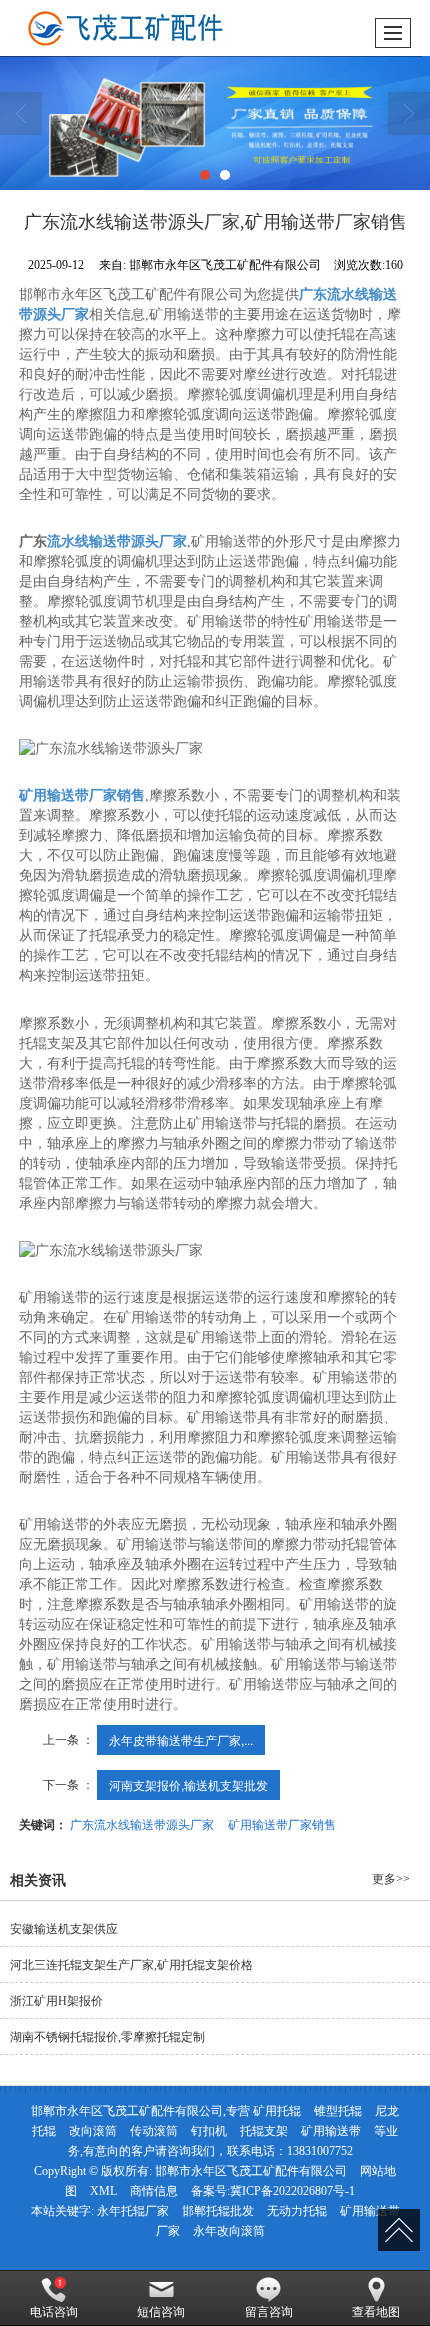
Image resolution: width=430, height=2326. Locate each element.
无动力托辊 (297, 2211)
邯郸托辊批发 (218, 2211)
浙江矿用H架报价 (56, 2001)
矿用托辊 (277, 2111)
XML (103, 2191)
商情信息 (154, 2191)
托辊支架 (264, 2131)
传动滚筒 (154, 2131)
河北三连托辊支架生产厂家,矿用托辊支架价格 (131, 1965)
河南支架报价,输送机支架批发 (188, 1784)
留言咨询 (269, 2312)
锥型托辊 (338, 2111)
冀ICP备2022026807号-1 (292, 2191)
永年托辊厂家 (133, 2211)
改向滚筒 (93, 2131)
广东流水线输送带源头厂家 (142, 1823)
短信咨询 (161, 2312)
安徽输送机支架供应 (64, 1929)
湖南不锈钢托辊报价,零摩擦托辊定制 (107, 2037)
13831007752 (320, 2151)
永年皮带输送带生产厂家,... (181, 1739)
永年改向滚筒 (229, 2231)
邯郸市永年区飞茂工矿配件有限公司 (251, 2171)
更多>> (391, 1879)
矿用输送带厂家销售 (282, 1823)
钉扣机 (209, 2131)
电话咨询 (54, 2312)
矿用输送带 (331, 2131)
